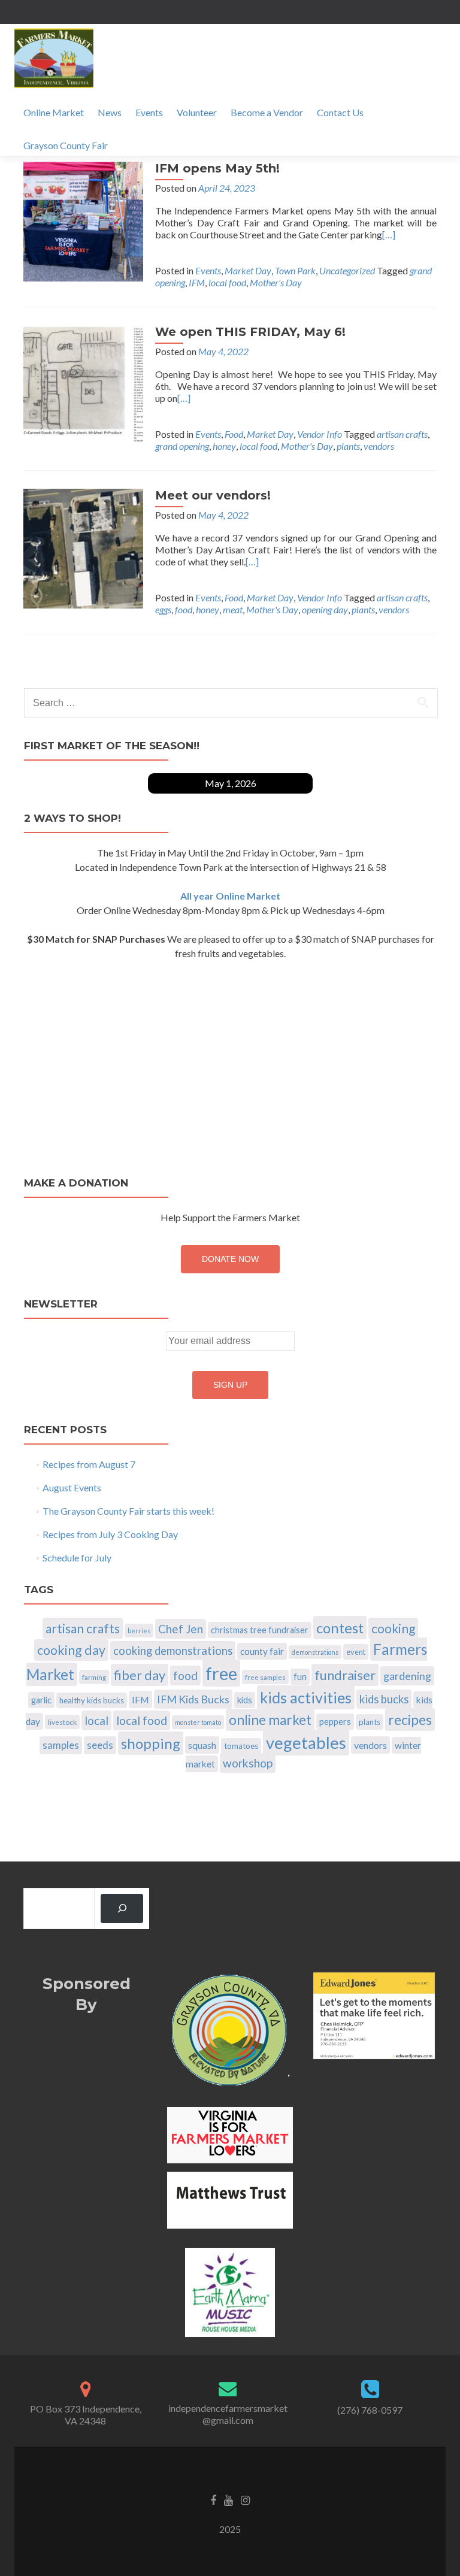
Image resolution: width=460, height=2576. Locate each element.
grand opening (182, 446)
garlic (41, 1700)
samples (61, 1745)
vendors (379, 446)
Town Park (295, 270)
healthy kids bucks (92, 1700)
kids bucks (384, 1699)
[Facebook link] (213, 2499)
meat (233, 609)
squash (202, 1745)
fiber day (140, 1675)
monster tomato (198, 1722)
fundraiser (345, 1675)
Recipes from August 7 (89, 1464)
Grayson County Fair (66, 145)
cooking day (71, 1650)
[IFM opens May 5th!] (83, 220)
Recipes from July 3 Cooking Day (110, 1534)
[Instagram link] (245, 2499)
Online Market (54, 112)
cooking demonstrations (173, 1651)
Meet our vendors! (213, 495)
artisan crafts (402, 434)
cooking (393, 1628)
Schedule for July (77, 1558)
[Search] (122, 1908)
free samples (265, 1677)
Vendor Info (320, 434)
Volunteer (197, 112)
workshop (248, 1763)
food (184, 609)
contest (340, 1628)
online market (270, 1720)
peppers (335, 1722)
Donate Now (230, 1259)
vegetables (306, 1743)
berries (139, 1631)
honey (224, 446)
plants (348, 446)
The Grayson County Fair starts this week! (128, 1511)
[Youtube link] (229, 2499)
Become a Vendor (267, 112)
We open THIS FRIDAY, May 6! (250, 332)
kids (245, 1700)
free (221, 1673)
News (110, 112)
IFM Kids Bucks (193, 1699)
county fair (262, 1651)
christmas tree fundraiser (260, 1630)
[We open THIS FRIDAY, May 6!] (83, 384)
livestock (62, 1722)
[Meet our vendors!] (83, 547)
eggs (163, 609)
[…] (389, 234)
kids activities (306, 1697)
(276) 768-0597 (370, 2410)
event (356, 1652)
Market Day (248, 270)
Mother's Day (276, 282)
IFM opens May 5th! (217, 168)
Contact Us (340, 112)
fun (300, 1677)
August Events (72, 1487)
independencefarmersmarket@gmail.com (228, 2414)
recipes (410, 1720)
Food (234, 434)
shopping (151, 1743)
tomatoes (241, 1746)
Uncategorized (347, 270)
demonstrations (315, 1652)
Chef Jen (181, 1629)
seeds (100, 1745)
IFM (197, 282)
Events (149, 112)
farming (94, 1677)
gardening (407, 1676)
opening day (325, 609)
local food (227, 282)
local (96, 1720)
